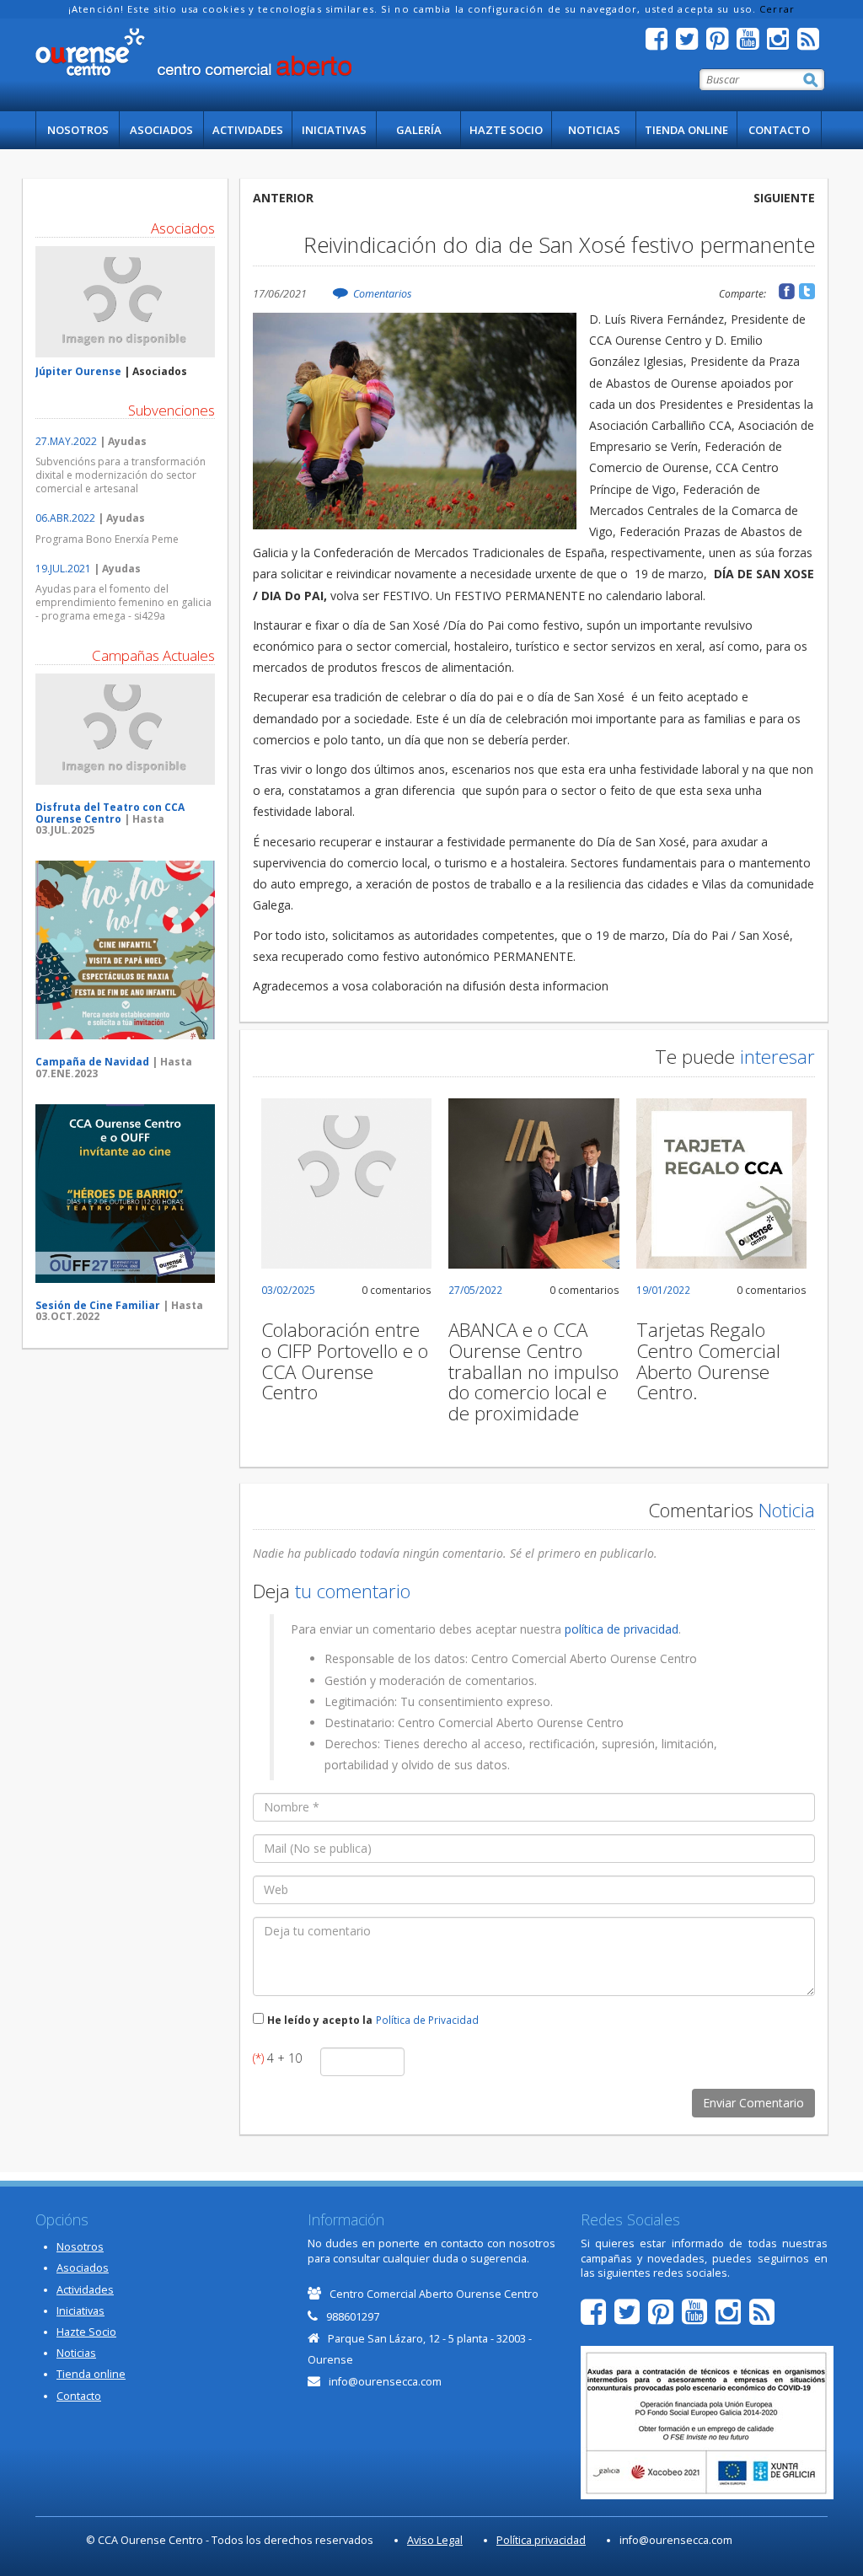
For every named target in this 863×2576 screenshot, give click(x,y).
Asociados (161, 130)
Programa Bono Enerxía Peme (107, 539)
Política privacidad (541, 2540)
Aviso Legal (435, 2540)
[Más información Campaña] (125, 730)
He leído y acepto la (320, 2020)
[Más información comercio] (125, 302)
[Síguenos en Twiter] (691, 43)
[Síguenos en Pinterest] (721, 43)
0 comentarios (397, 1290)
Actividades (248, 130)
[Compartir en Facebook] (787, 291)
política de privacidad (622, 1629)
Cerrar (777, 9)
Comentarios (382, 294)
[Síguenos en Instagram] (782, 43)
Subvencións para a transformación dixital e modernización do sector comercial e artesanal (121, 475)
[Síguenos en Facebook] (661, 43)
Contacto (779, 130)
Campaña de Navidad (92, 1062)
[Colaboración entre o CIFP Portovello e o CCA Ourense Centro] (347, 1184)
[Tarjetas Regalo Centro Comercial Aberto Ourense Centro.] (722, 1184)
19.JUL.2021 (63, 569)
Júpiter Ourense (78, 371)
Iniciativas (334, 130)
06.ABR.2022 (65, 518)
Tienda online (686, 130)
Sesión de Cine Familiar (98, 1305)
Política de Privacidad (427, 2020)
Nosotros (78, 130)
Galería (419, 130)
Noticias (594, 130)
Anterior (283, 198)
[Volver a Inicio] (193, 52)
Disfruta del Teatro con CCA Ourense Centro (110, 813)
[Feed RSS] (812, 43)
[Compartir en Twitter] (807, 291)
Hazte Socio (506, 130)
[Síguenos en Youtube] (752, 43)
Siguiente (784, 198)
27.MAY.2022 (66, 441)
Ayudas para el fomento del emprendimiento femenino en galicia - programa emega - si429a (123, 602)
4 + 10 (277, 2058)
